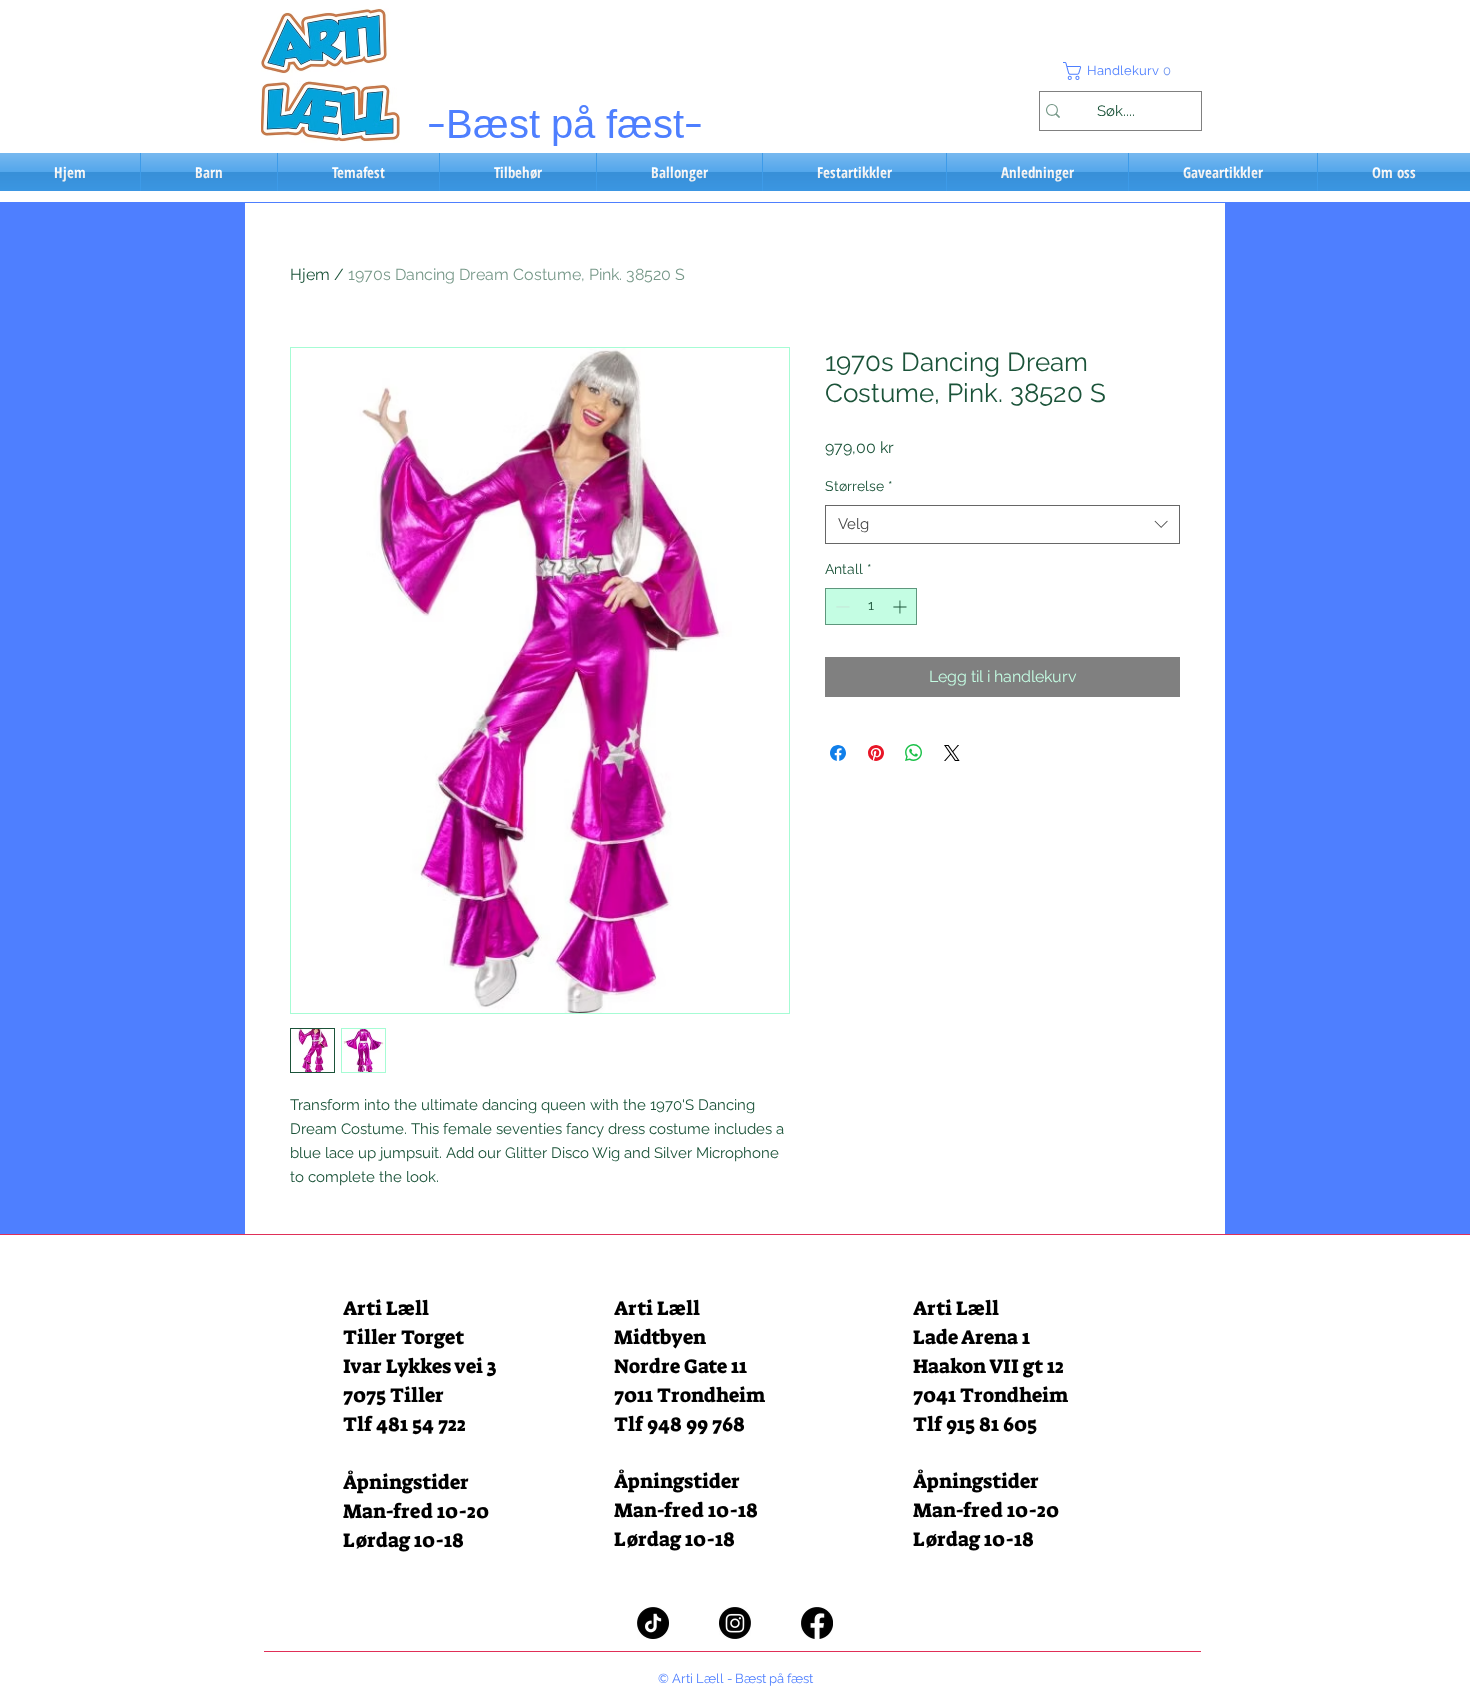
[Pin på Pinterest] (876, 753)
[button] (1120, 71)
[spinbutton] (871, 606)
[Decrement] (840, 606)
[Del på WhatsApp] (914, 753)
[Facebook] (817, 1623)
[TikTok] (653, 1623)
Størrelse (859, 486)
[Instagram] (735, 1623)
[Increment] (901, 606)
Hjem (310, 274)
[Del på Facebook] (838, 753)
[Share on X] (952, 753)
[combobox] (1002, 524)
